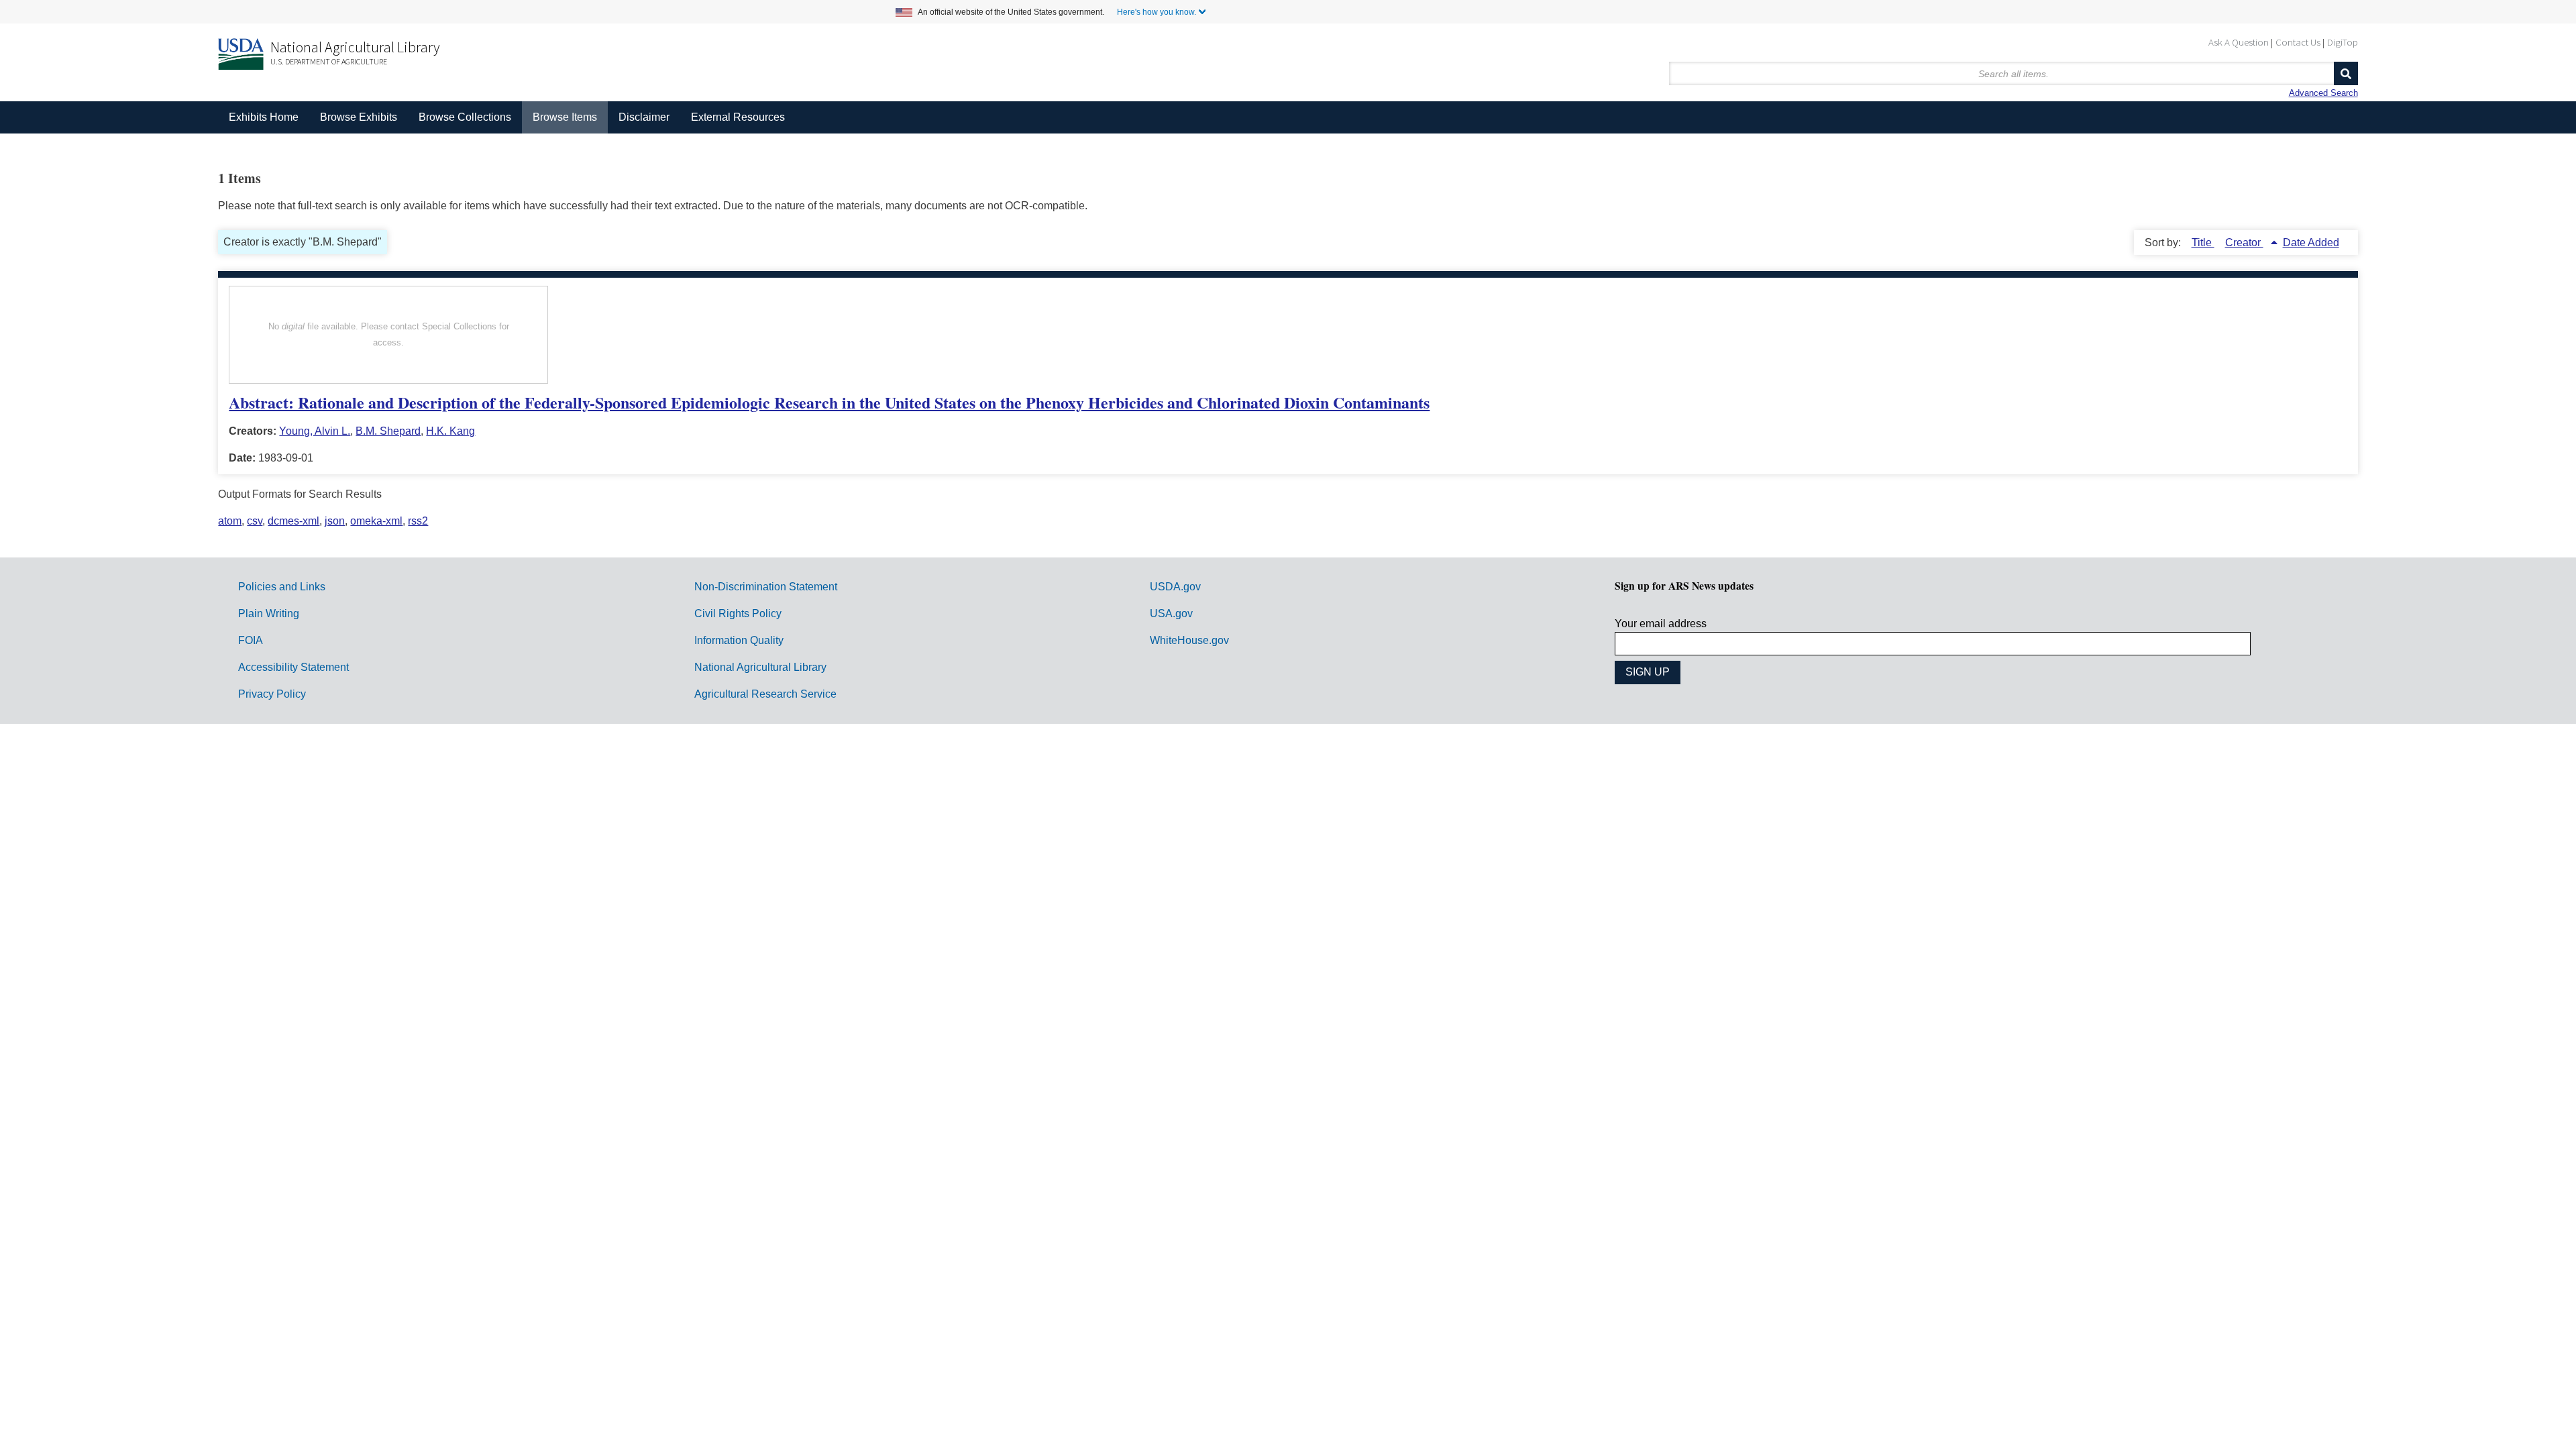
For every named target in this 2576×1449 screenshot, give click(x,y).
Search (2346, 73)
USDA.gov (1175, 587)
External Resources (738, 117)
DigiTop (2343, 42)
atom (230, 521)
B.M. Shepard (388, 431)
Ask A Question (2239, 42)
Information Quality (739, 640)
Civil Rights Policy (738, 613)
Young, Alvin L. (315, 431)
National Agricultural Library (355, 47)
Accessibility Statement (293, 667)
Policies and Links (282, 587)
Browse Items (565, 117)
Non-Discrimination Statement (766, 587)
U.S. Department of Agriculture (329, 61)
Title (2203, 243)
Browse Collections (465, 117)
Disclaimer (644, 117)
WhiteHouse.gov (1189, 640)
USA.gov (1171, 613)
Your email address (1661, 624)
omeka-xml (376, 521)
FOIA (251, 640)
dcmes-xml (293, 521)
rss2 (418, 521)
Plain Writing (269, 613)
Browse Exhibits (359, 117)
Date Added (2311, 243)
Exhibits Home (264, 117)
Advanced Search (2323, 93)
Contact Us (2298, 42)
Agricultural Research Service (765, 694)
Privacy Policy (272, 694)
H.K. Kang (450, 431)
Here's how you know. (1157, 12)
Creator (2244, 243)
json (335, 521)
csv (255, 521)
